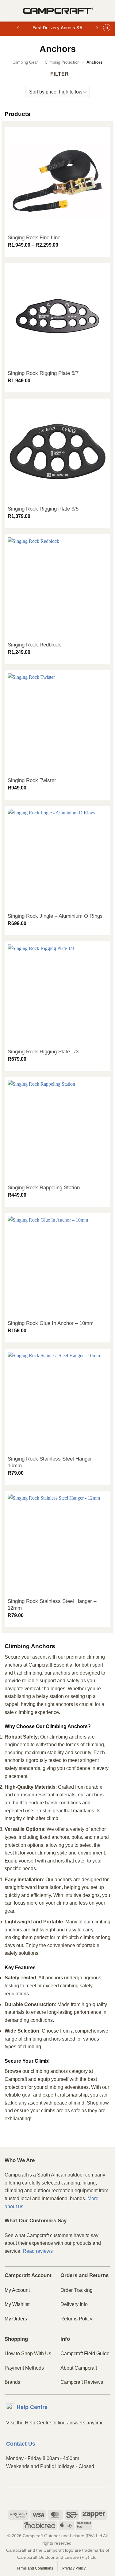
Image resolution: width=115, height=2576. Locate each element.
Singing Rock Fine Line (34, 238)
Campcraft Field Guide (85, 2353)
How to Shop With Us (28, 2353)
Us (21, 2444)
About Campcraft (79, 2368)
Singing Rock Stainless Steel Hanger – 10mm (52, 1462)
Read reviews (38, 2251)
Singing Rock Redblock (34, 645)
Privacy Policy (74, 2568)
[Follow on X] (68, 2498)
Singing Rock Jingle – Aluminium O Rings (55, 916)
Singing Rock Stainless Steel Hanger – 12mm (52, 1605)
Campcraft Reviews (82, 2382)
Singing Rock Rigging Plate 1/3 (43, 1052)
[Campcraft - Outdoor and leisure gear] (58, 11)
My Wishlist (17, 2304)
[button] (8, 11)
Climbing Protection (62, 62)
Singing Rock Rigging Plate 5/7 (43, 373)
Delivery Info (74, 2304)
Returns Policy (76, 2319)
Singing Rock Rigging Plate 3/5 (43, 509)
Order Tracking (77, 2290)
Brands (12, 2382)
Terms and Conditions (35, 2568)
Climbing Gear (25, 62)
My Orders (16, 2319)
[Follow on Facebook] (47, 2498)
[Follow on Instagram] (57, 2498)
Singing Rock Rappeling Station (44, 1188)
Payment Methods (24, 2368)
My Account (17, 2290)
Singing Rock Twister (32, 780)
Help (32, 2407)
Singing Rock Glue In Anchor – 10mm (51, 1323)
